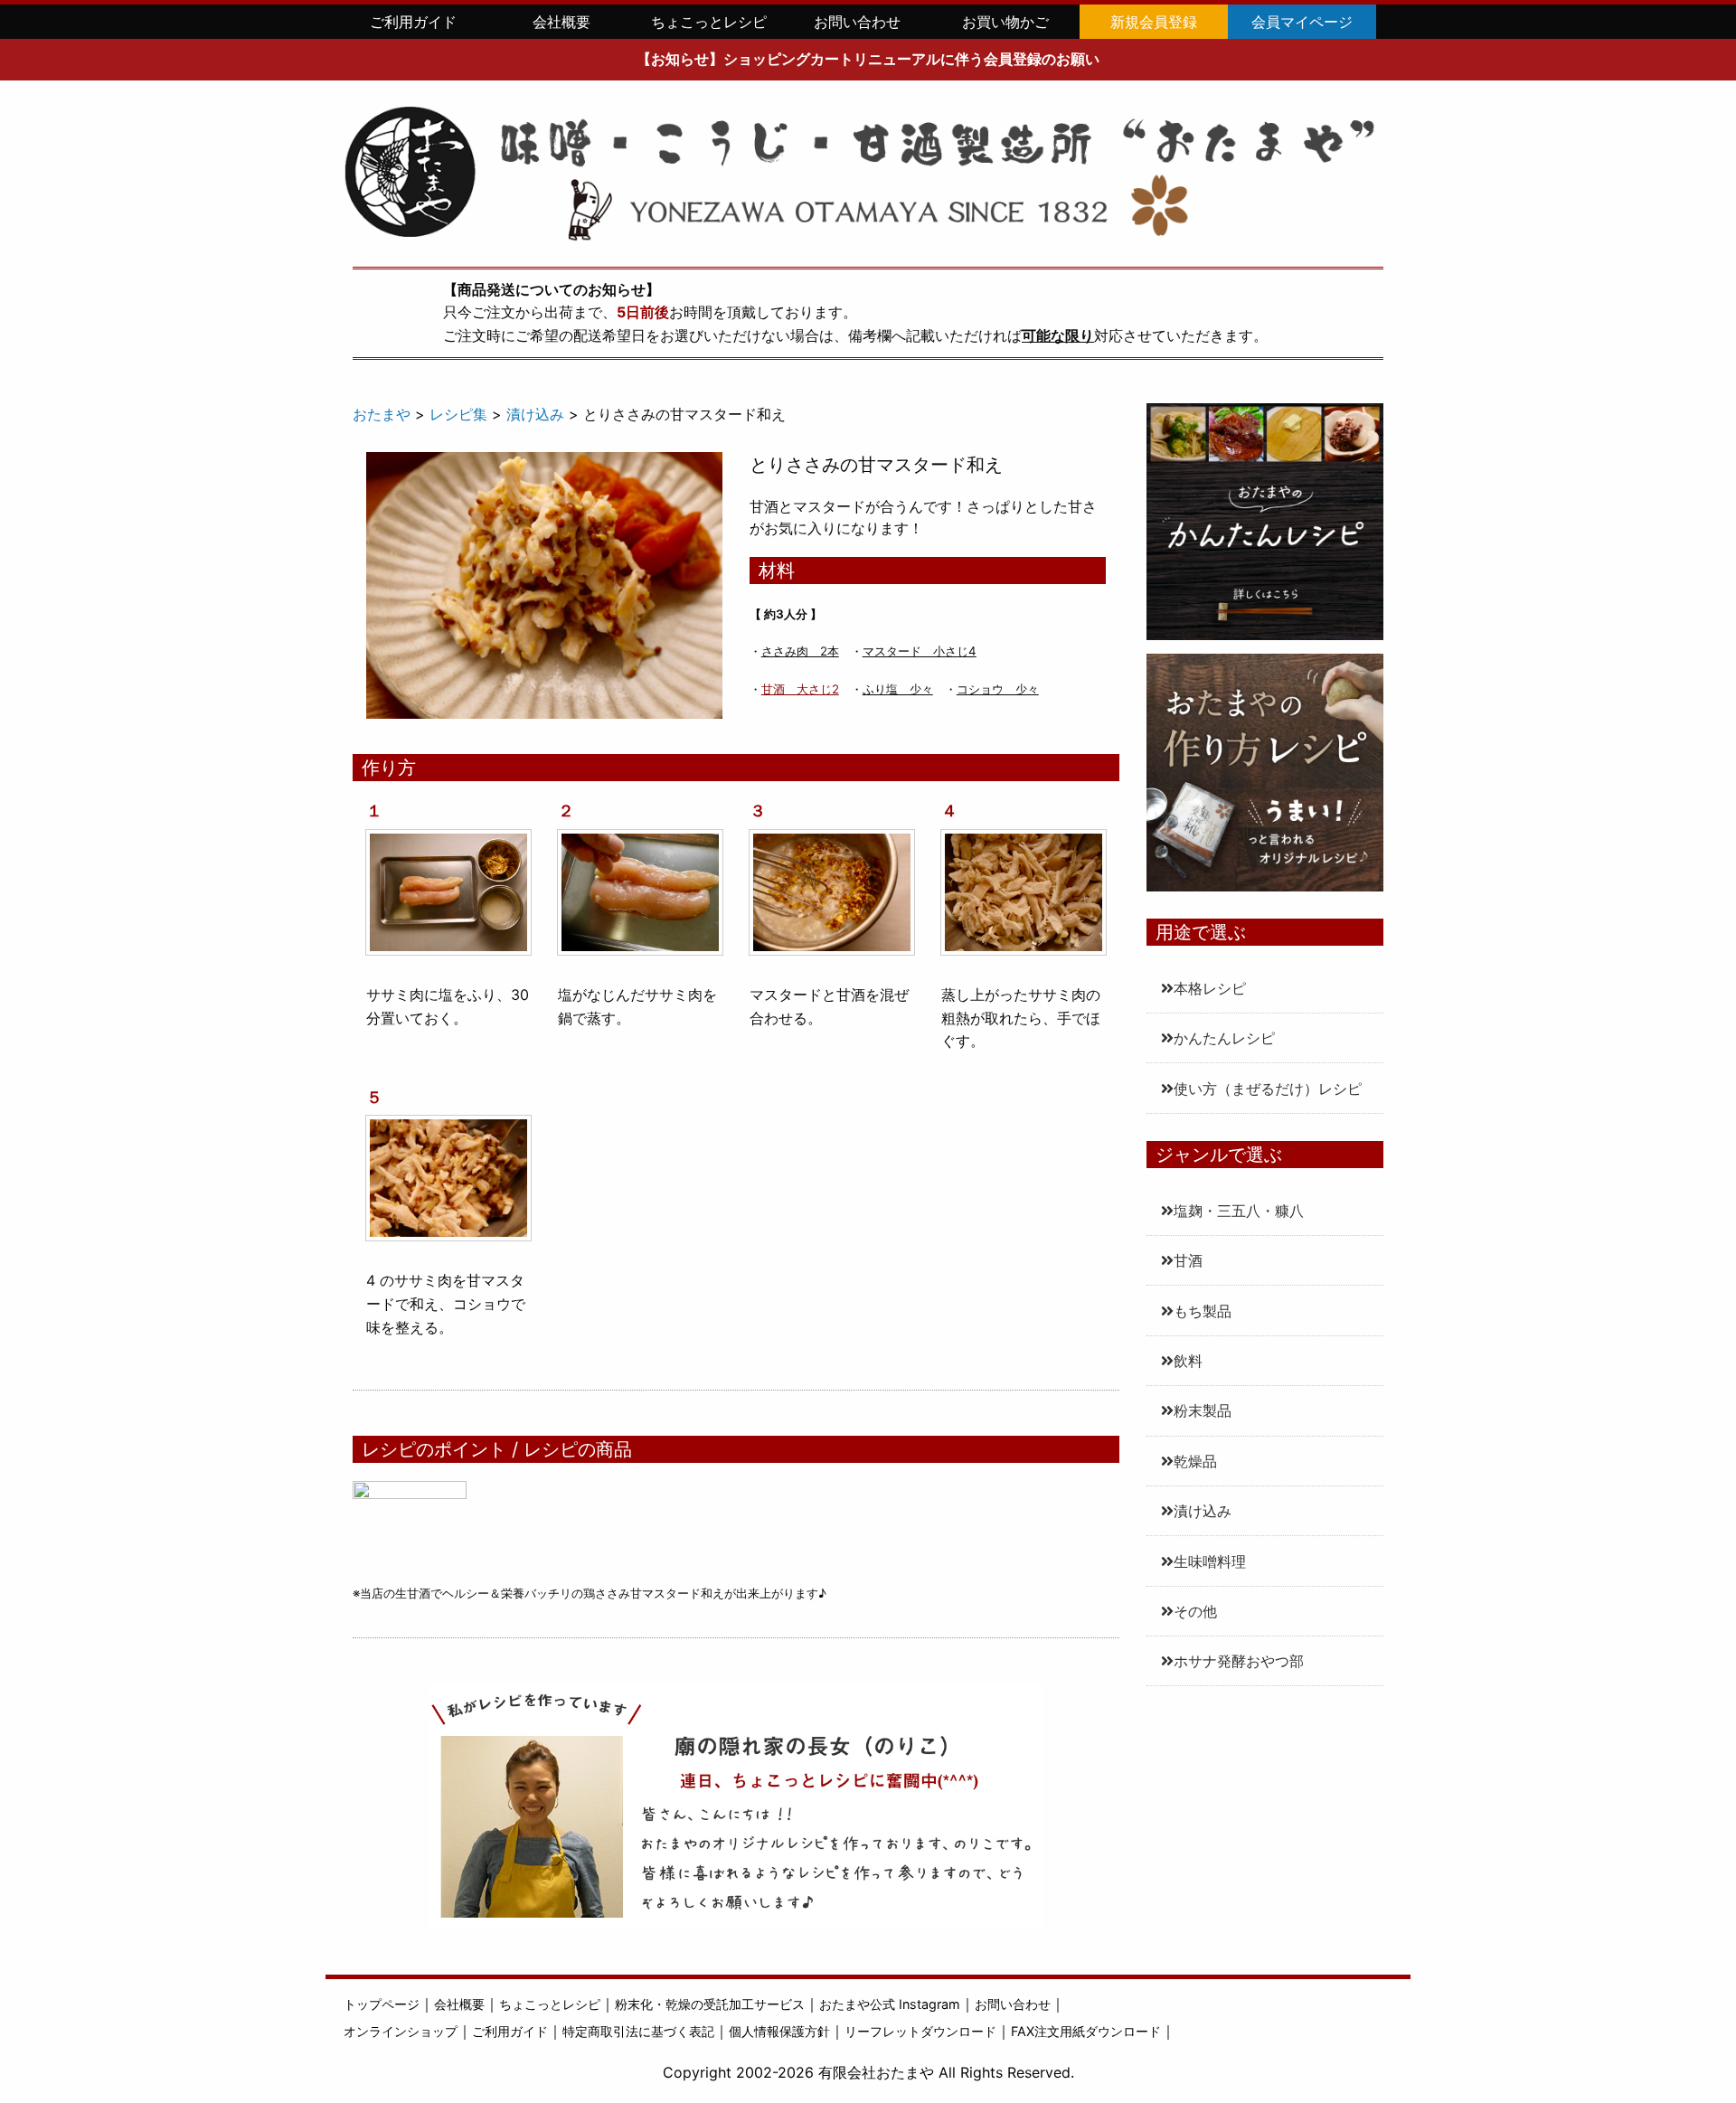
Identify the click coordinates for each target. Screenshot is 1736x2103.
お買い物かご (1005, 22)
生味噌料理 (1210, 1561)
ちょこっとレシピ (709, 22)
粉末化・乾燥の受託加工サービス (710, 2004)
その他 (1195, 1611)
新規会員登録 (1154, 22)
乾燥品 (1195, 1461)
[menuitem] (413, 22)
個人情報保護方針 (779, 2031)
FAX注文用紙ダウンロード (1086, 2031)
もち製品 (1203, 1311)
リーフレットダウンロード (920, 2031)
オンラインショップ (401, 2031)
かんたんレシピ (1224, 1038)
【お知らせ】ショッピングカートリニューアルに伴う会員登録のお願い (868, 59)
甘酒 (1188, 1260)
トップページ (382, 2004)
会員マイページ (1302, 22)
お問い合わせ (857, 22)
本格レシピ (1210, 988)
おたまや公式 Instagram (890, 2004)
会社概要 (561, 22)
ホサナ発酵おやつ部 (1239, 1661)
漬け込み (1203, 1511)
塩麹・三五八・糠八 (1239, 1211)
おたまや (382, 414)
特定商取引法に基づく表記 (638, 2031)
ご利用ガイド (413, 22)
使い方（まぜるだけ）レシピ (1268, 1089)
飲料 (1188, 1361)
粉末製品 (1203, 1410)
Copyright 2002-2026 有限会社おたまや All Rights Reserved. (868, 2072)
